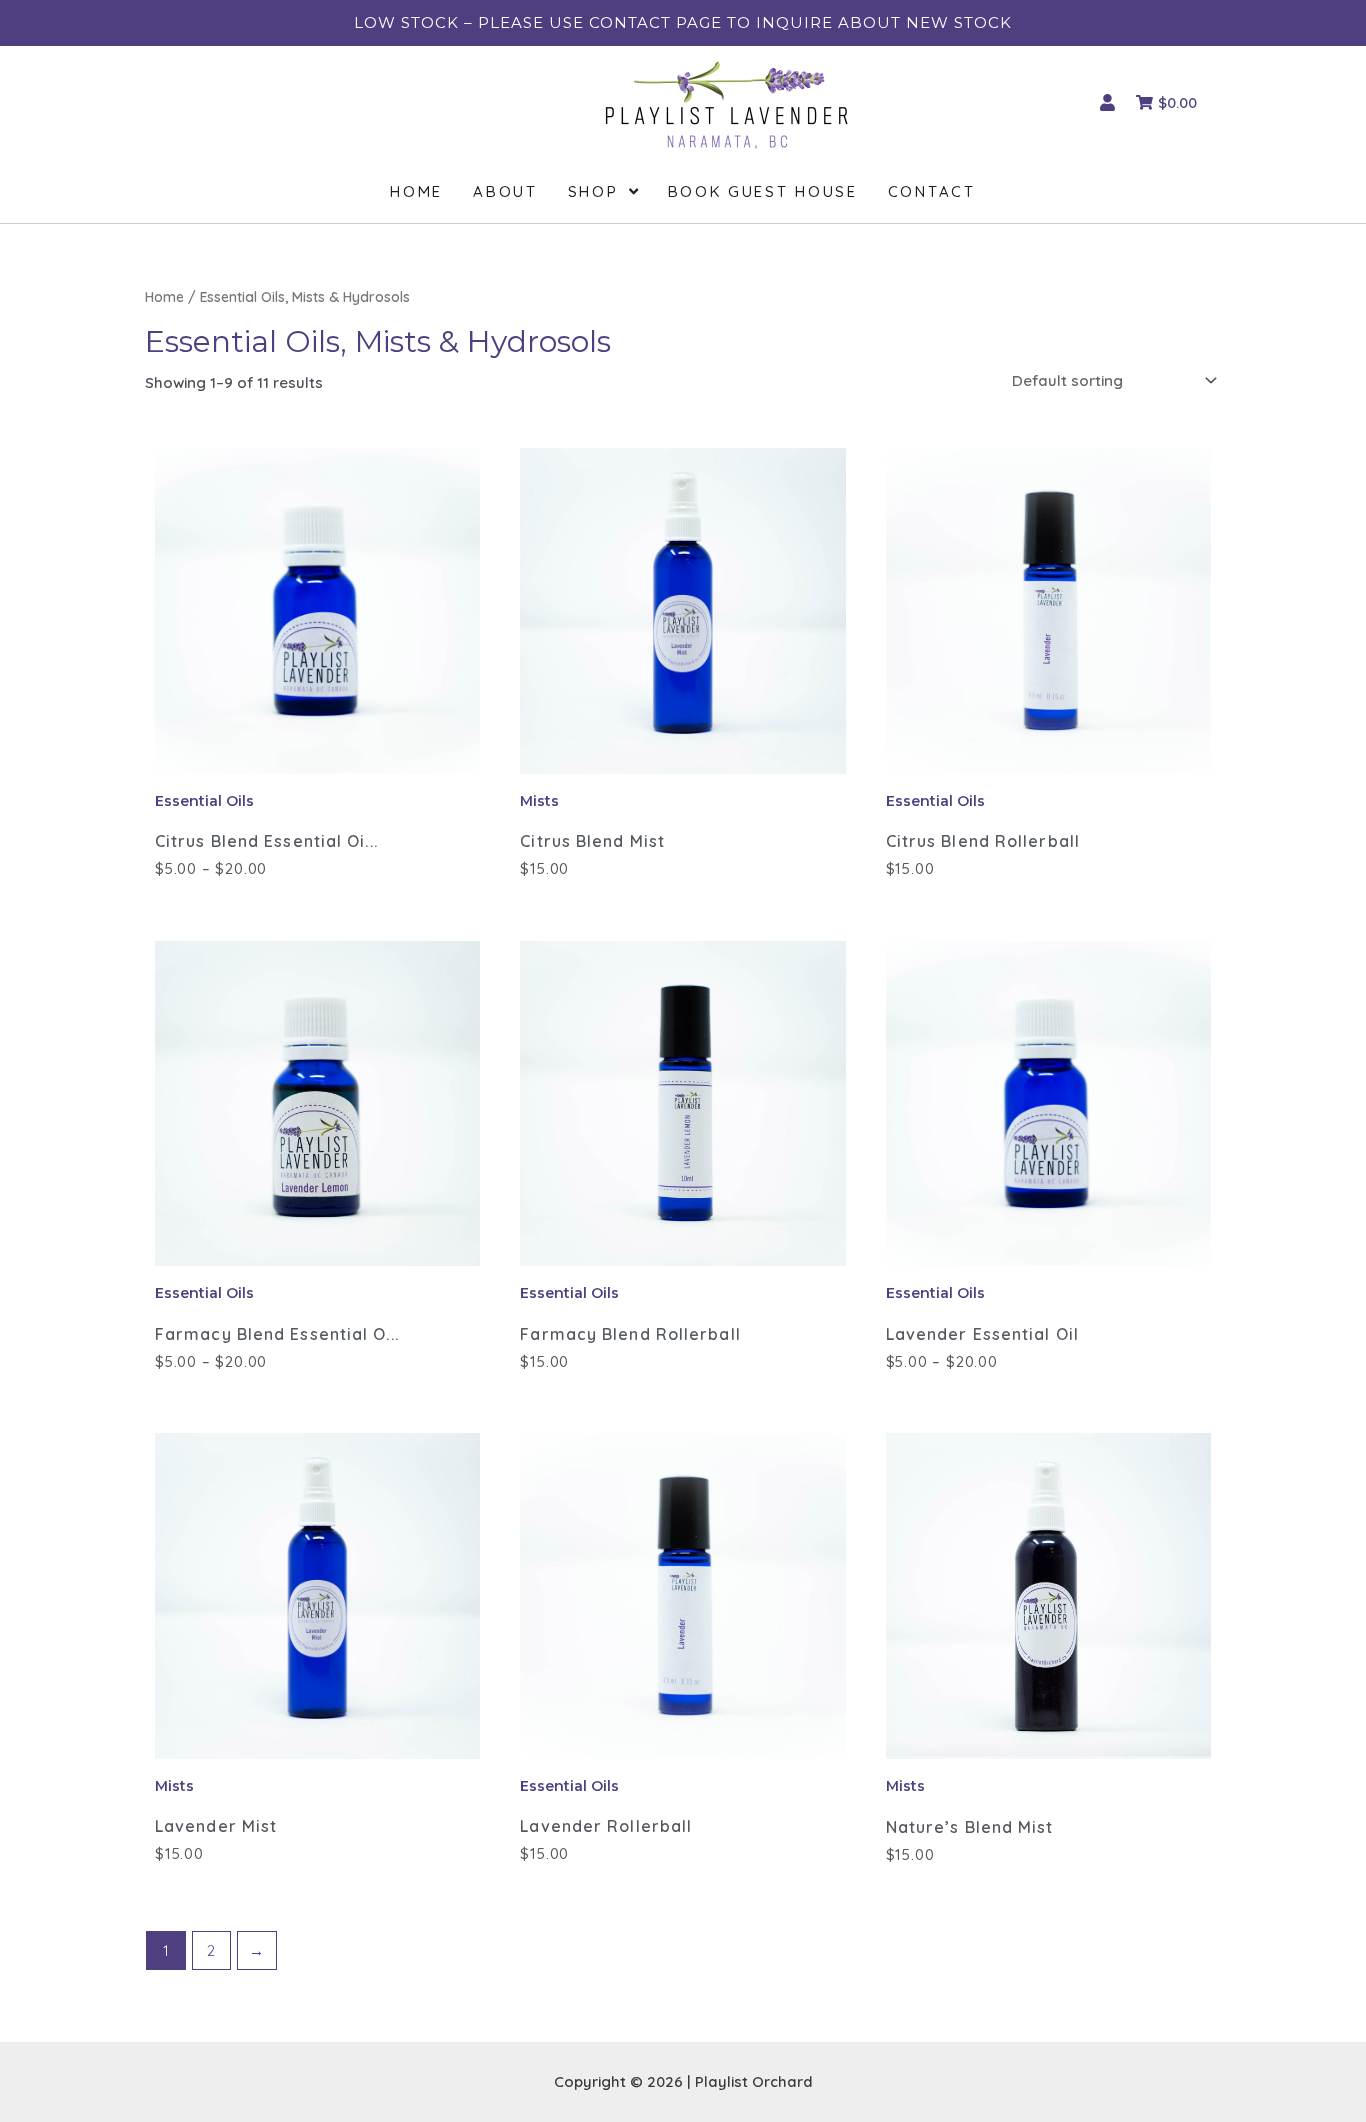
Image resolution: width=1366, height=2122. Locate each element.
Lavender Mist (216, 1826)
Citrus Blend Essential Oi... (266, 841)
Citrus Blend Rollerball (983, 841)
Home (164, 296)
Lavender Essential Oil (982, 1334)
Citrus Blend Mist (592, 841)
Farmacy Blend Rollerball (630, 1334)
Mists (539, 801)
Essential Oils (204, 801)
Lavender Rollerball (606, 1826)
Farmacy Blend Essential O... (277, 1334)
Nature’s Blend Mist (970, 1827)
